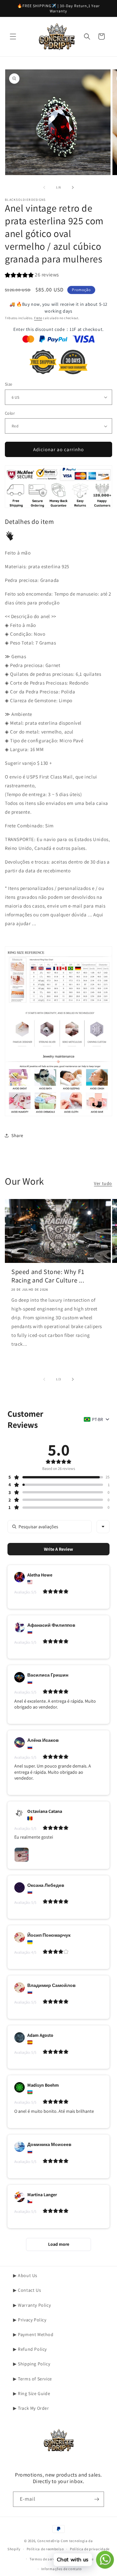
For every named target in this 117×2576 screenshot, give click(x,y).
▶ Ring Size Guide (32, 2393)
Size (9, 384)
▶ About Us (25, 2275)
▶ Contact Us (27, 2290)
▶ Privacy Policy (30, 2320)
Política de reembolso (45, 2549)
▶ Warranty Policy (32, 2305)
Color (10, 413)
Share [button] (17, 1135)
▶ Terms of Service (32, 2379)
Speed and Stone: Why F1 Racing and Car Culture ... (48, 1276)
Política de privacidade (90, 2549)
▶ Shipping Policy (32, 2364)
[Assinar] (97, 2499)
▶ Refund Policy (30, 2349)
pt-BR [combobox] (97, 1419)
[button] (13, 37)
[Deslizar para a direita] (73, 187)
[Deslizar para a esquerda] (44, 187)
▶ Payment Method (33, 2334)
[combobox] (103, 1527)
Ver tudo (103, 1183)
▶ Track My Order (31, 2408)
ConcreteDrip (49, 2541)
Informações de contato (62, 2569)
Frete (38, 318)
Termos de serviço (45, 2559)
